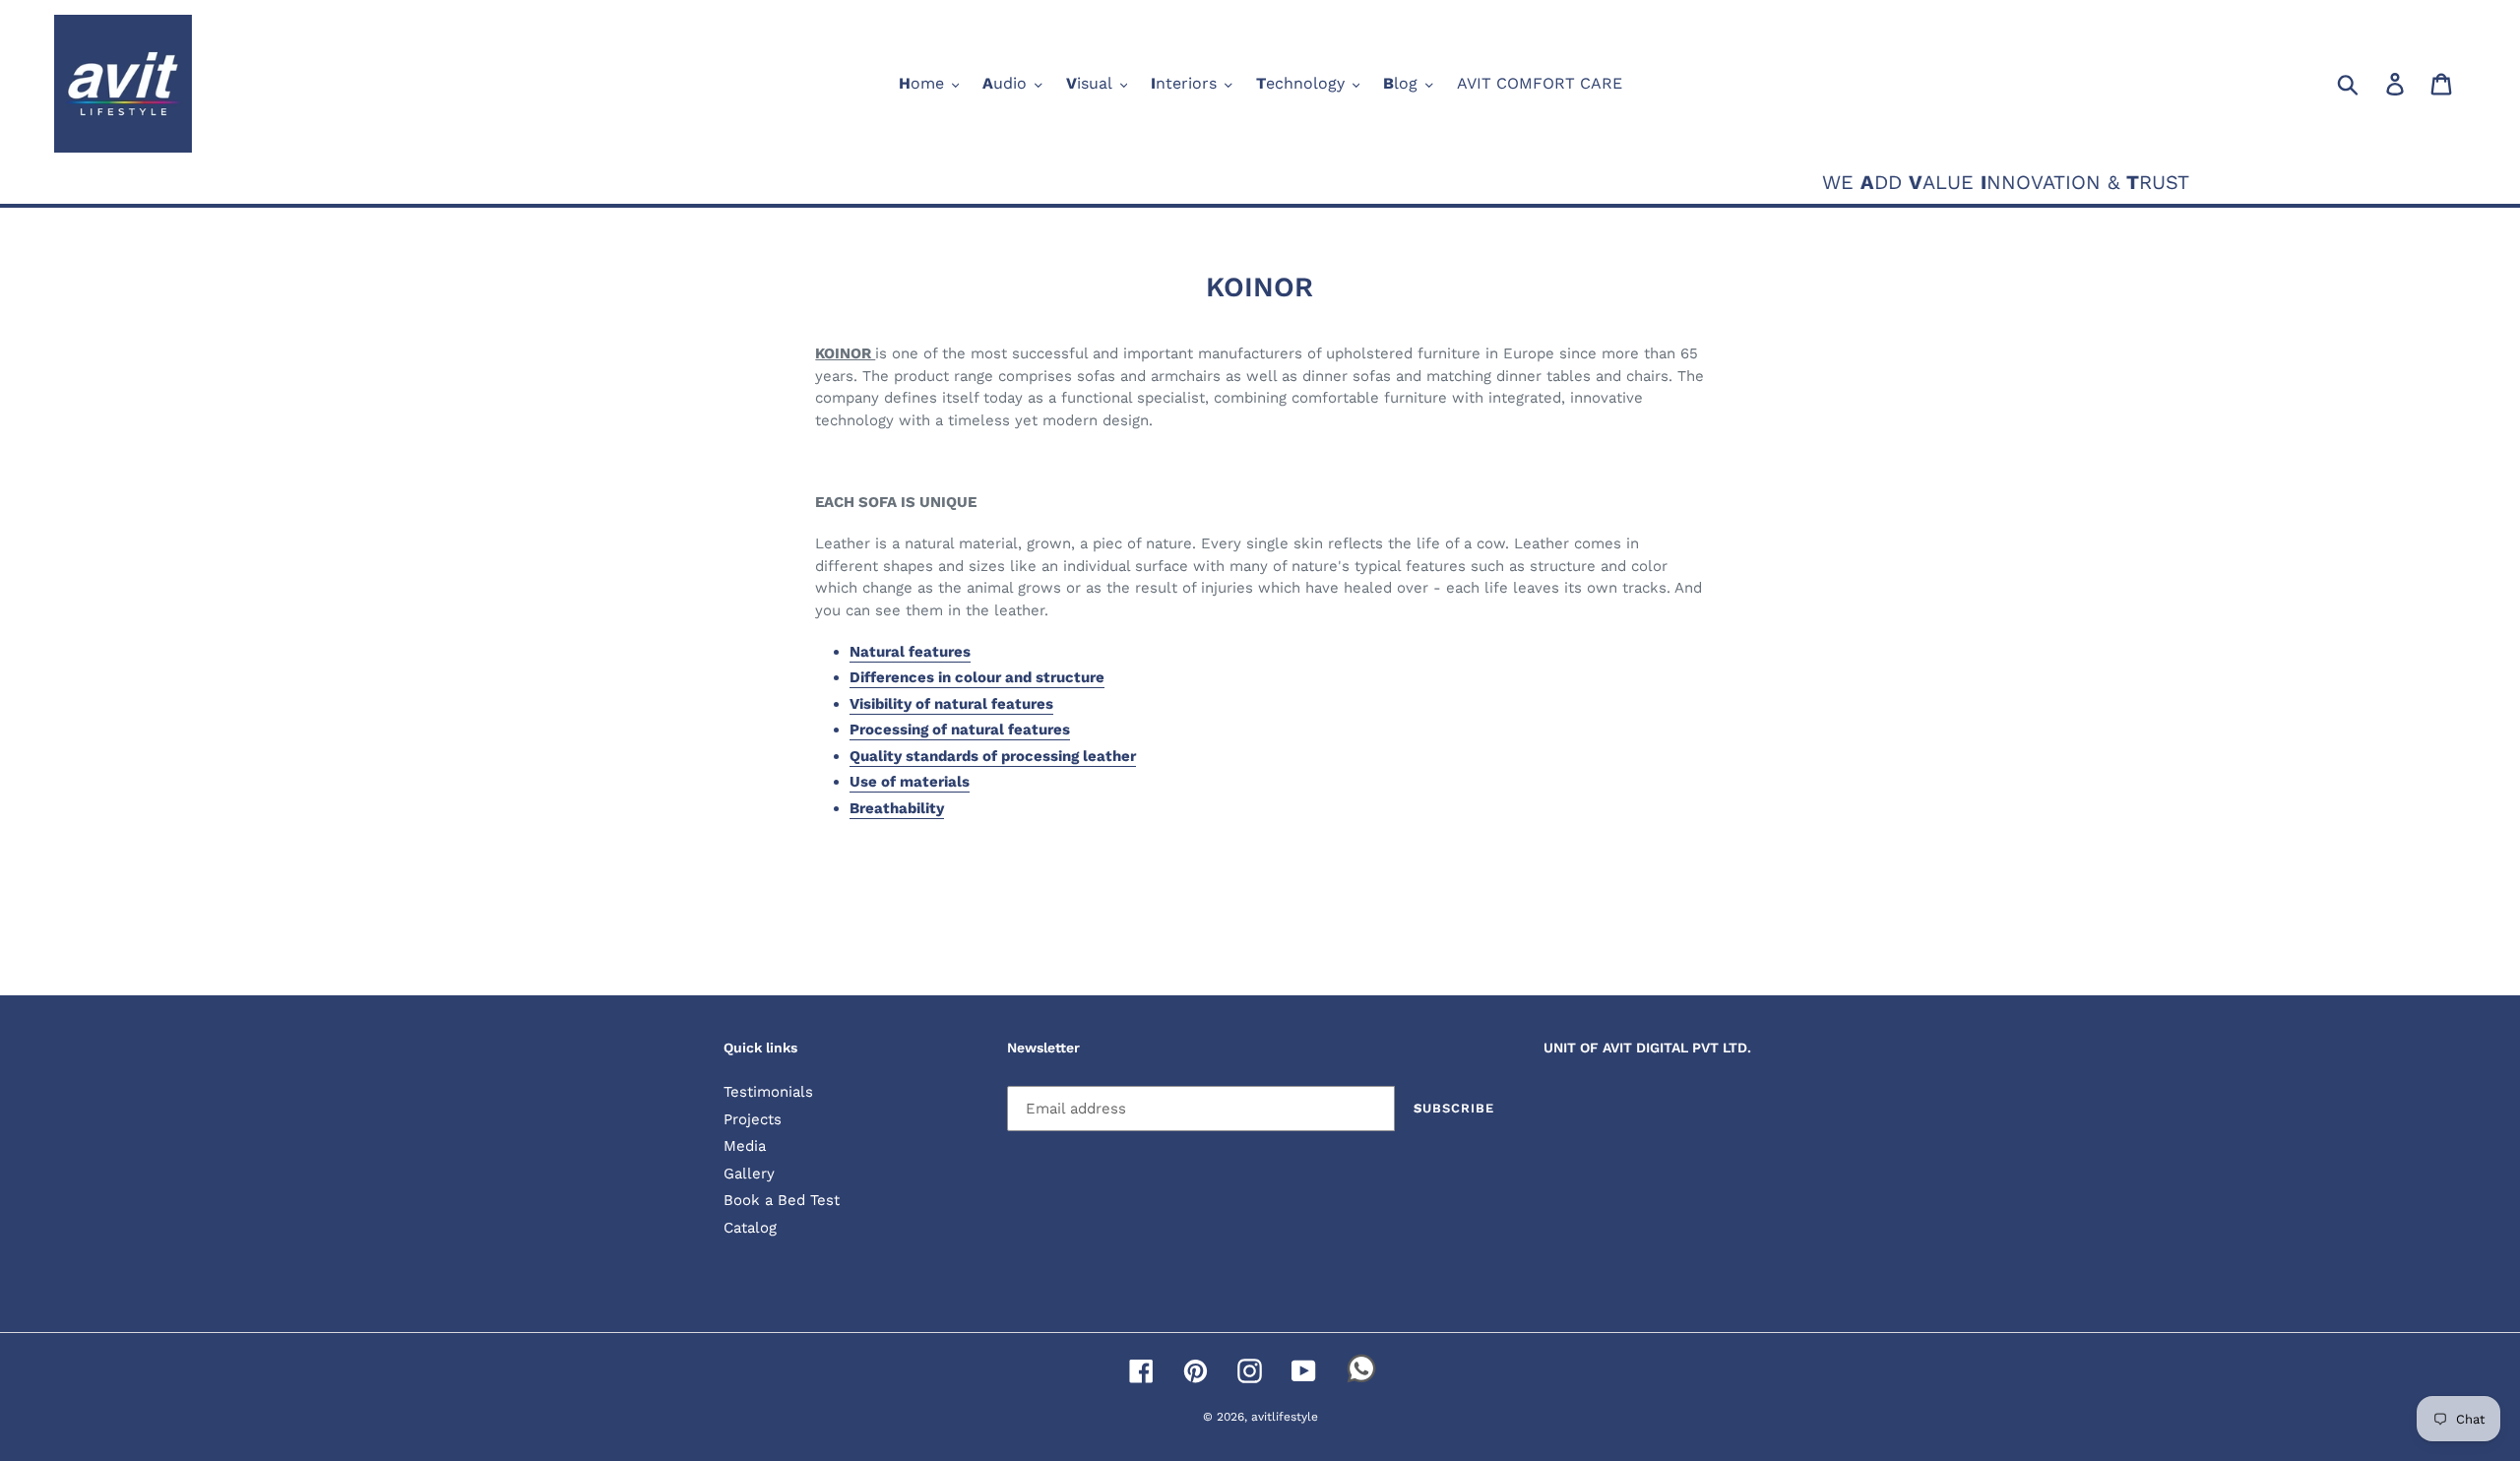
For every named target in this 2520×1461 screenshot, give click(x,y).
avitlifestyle (1285, 1417)
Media (745, 1146)
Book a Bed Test (782, 1200)
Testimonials (768, 1092)
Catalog (750, 1228)
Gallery (749, 1174)
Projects (753, 1119)
